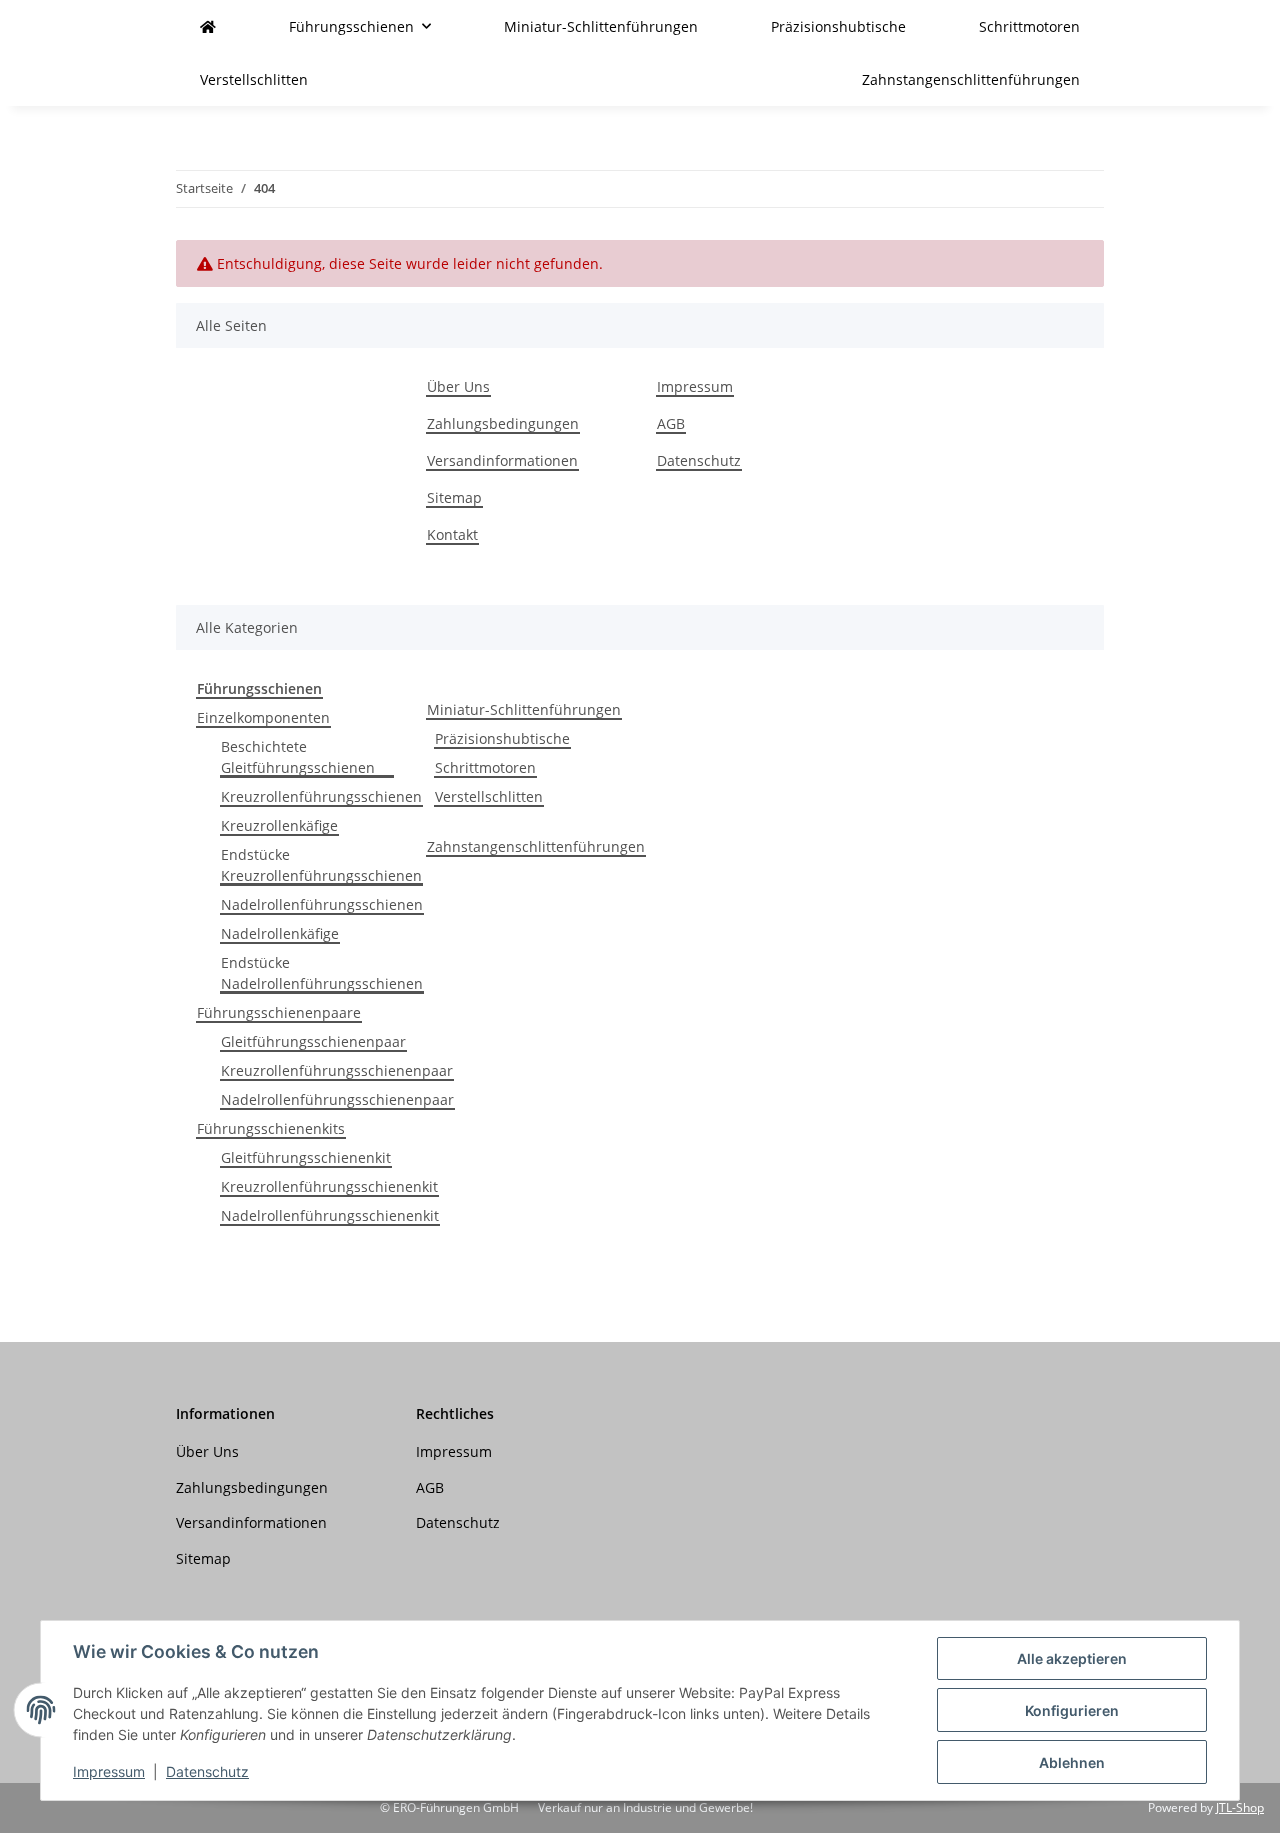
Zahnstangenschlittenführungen (536, 846)
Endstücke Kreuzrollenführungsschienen (321, 865)
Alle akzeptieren (1072, 1658)
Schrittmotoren (485, 767)
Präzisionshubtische (502, 738)
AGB (671, 423)
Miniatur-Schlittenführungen (524, 709)
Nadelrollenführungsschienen (322, 904)
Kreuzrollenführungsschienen (321, 796)
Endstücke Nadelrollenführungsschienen (322, 973)
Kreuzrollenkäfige (279, 825)
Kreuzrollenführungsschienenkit (329, 1186)
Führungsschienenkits (271, 1128)
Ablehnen (1072, 1762)
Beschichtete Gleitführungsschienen (298, 757)
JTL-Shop (1240, 1807)
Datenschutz (207, 1771)
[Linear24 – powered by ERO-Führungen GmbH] (208, 26)
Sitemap (454, 497)
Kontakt (452, 534)
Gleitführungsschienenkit (306, 1157)
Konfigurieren (1072, 1710)
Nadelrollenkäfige (280, 933)
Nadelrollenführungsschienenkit (330, 1215)
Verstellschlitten (489, 796)
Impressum (109, 1771)
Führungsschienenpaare (279, 1012)
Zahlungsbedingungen (503, 423)
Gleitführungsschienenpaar (313, 1041)
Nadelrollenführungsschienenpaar (337, 1099)
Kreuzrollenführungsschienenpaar (337, 1070)
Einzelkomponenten (263, 717)
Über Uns (458, 386)
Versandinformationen (502, 460)
